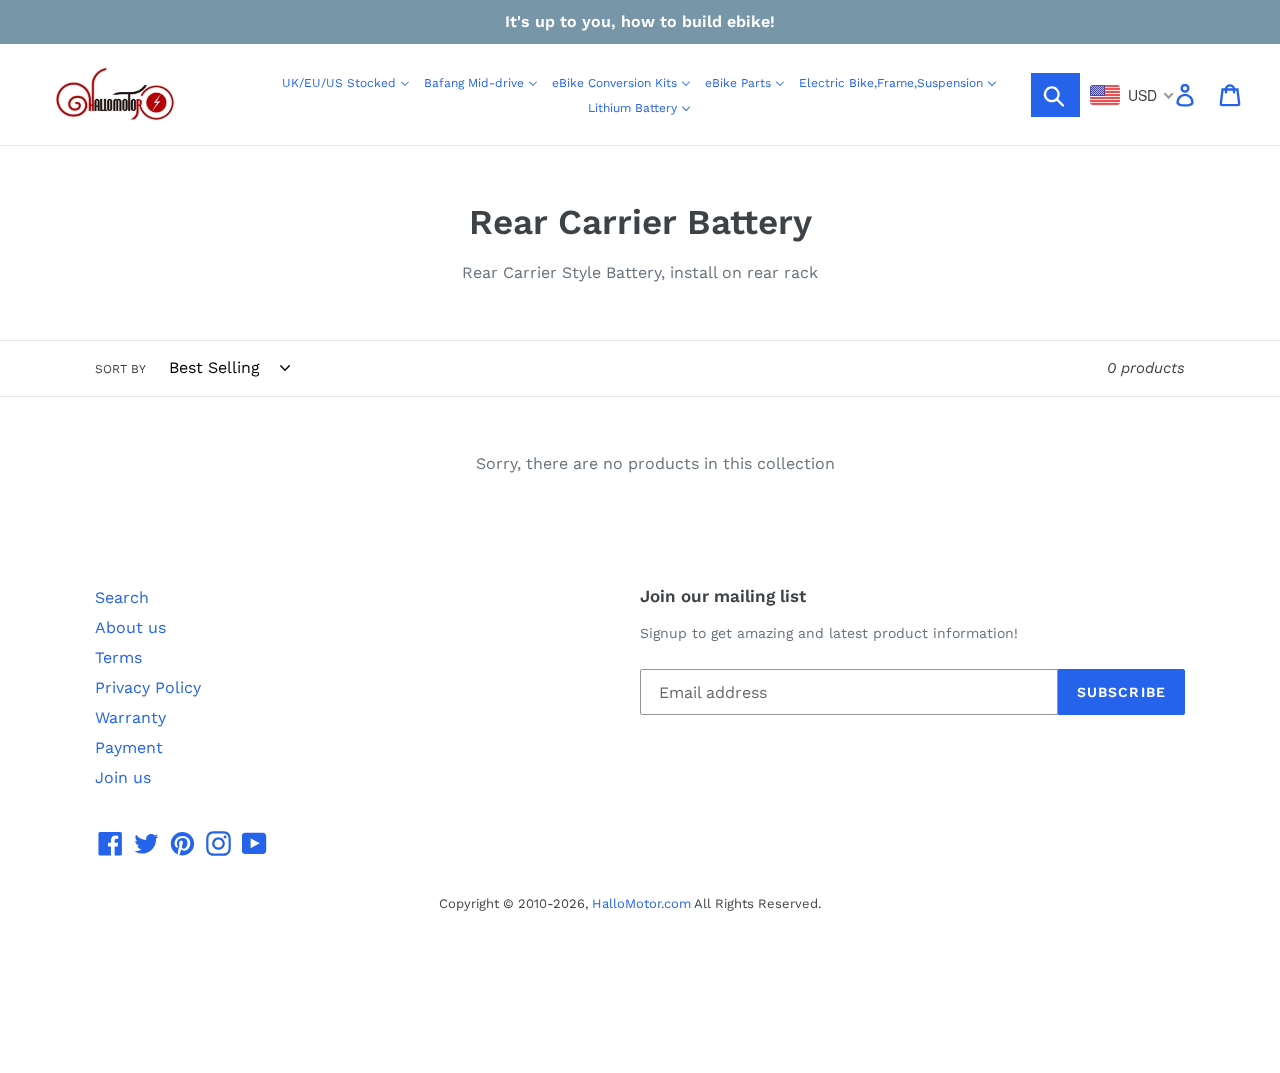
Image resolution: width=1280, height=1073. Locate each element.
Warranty (130, 717)
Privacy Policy (148, 687)
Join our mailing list (723, 596)
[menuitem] (346, 82)
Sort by (120, 369)
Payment (129, 747)
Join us (123, 777)
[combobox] (1132, 95)
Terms (118, 657)
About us (130, 627)
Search (122, 597)
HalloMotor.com (641, 903)
